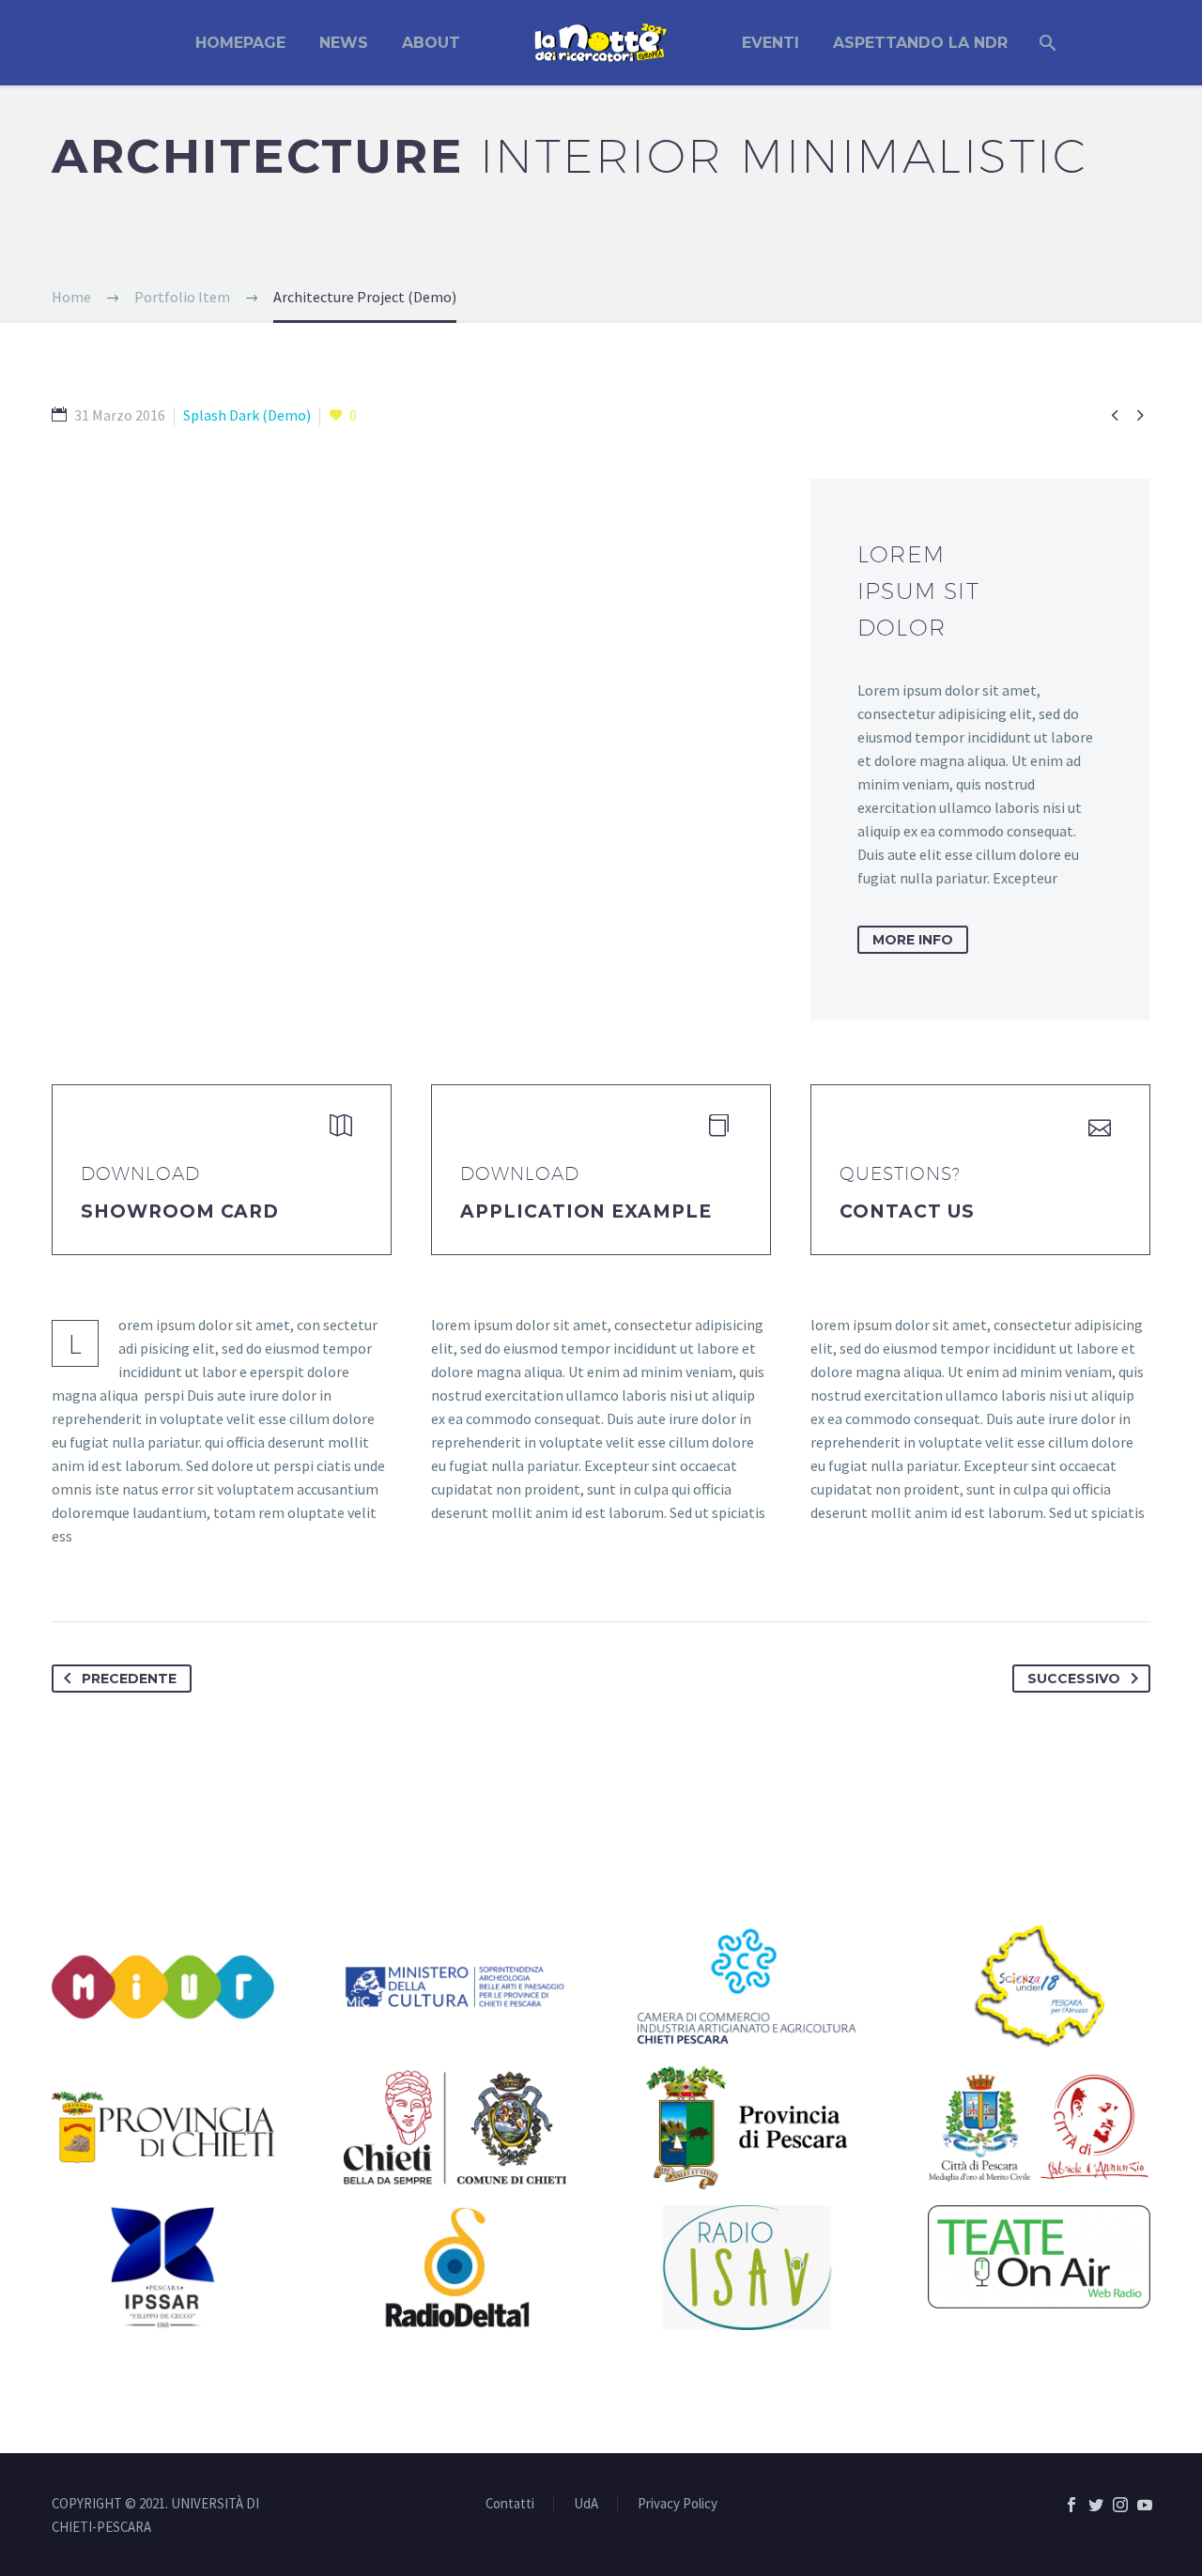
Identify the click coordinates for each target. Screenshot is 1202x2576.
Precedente (129, 1679)
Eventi (771, 43)
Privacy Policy (678, 2504)
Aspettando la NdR (920, 43)
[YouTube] (1145, 2505)
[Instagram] (1120, 2505)
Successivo (1074, 1679)
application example (586, 1211)
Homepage (240, 43)
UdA (586, 2504)
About (431, 43)
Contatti (510, 2504)
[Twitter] (1096, 2505)
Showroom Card (180, 1211)
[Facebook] (1071, 2505)
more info (913, 940)
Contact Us (907, 1211)
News (344, 43)
